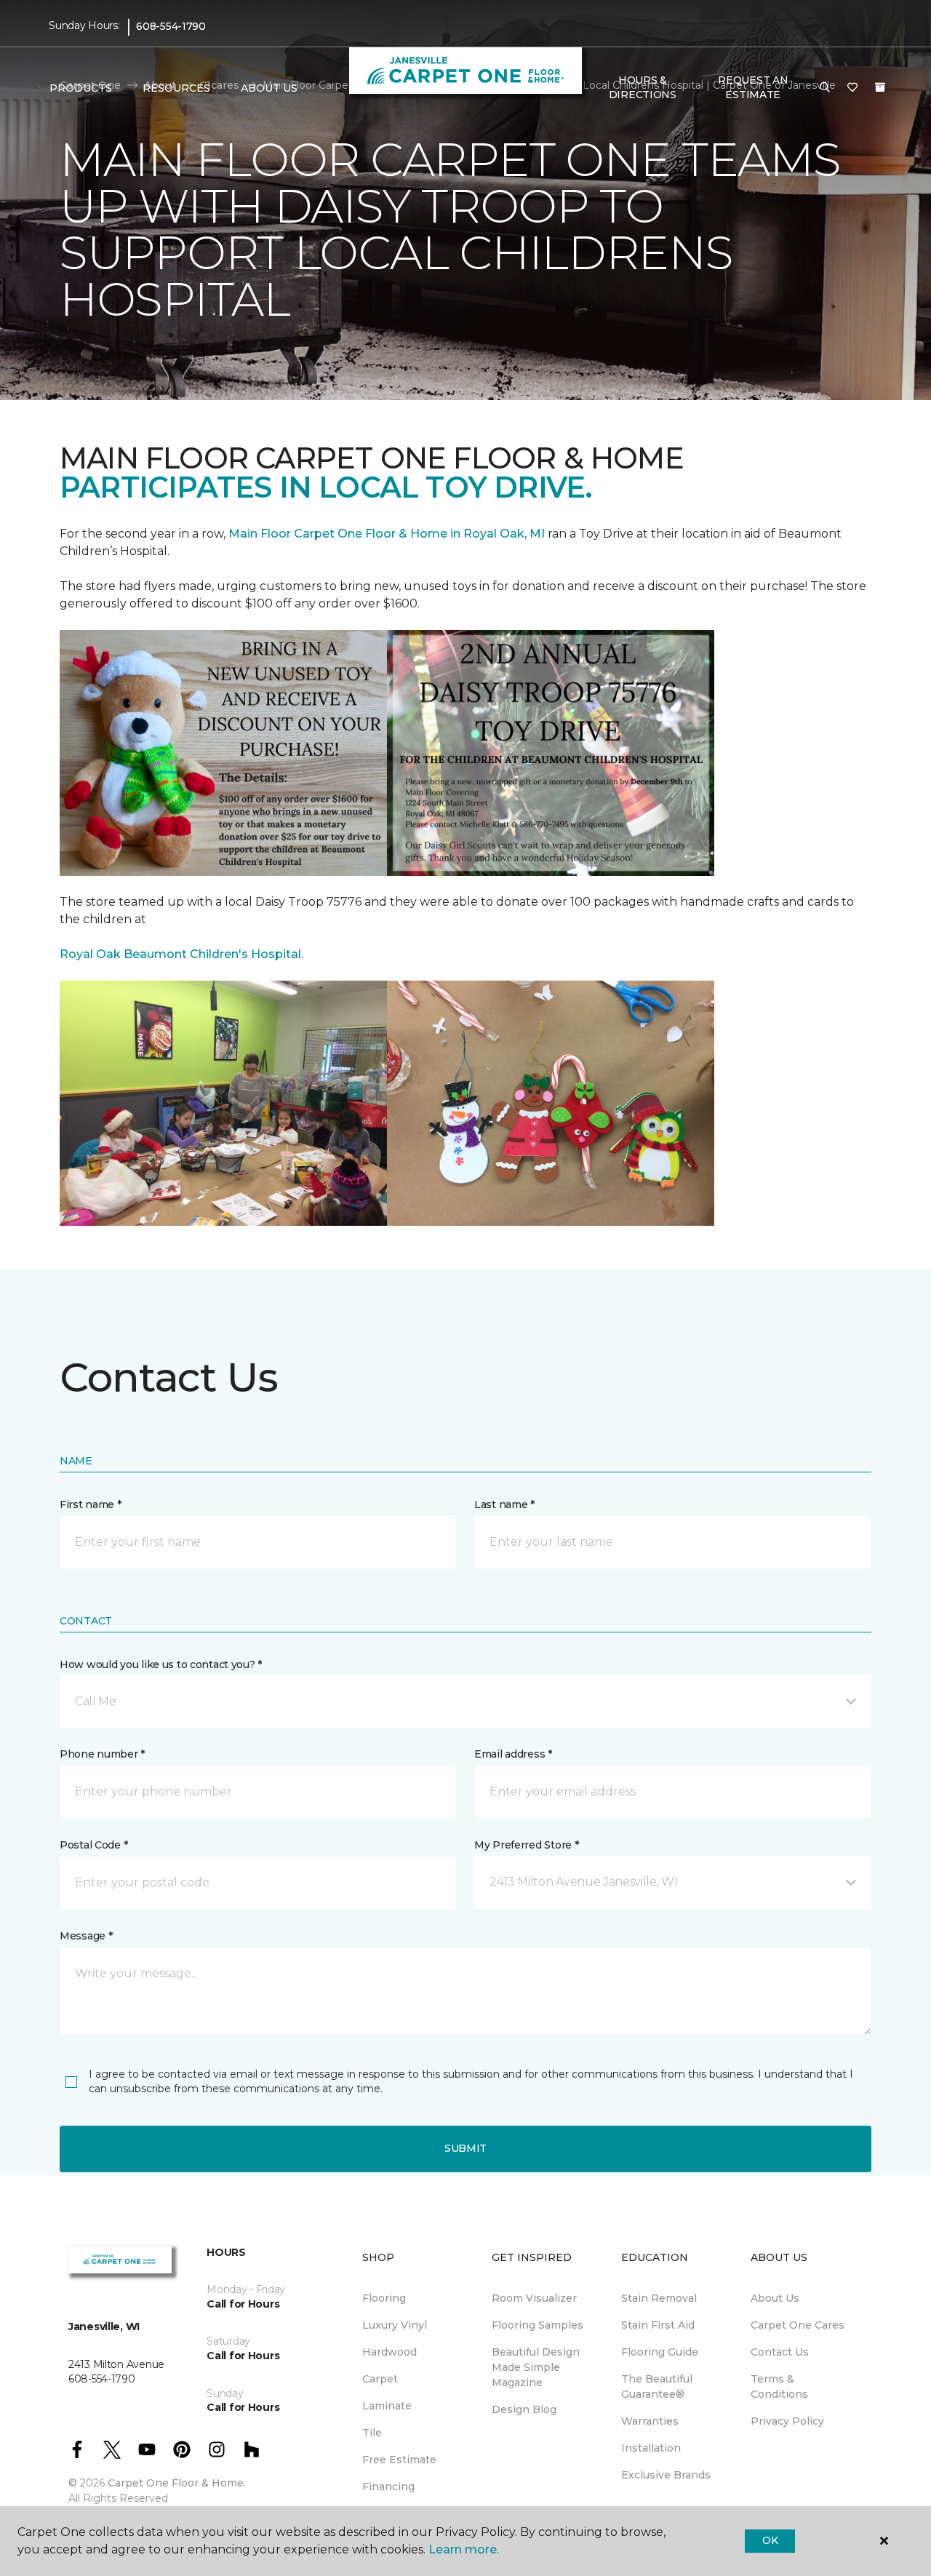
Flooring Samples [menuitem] (538, 2325)
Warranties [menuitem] (650, 2421)
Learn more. (464, 2549)
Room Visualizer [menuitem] (534, 2298)
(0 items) (880, 87)
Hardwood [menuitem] (389, 2352)
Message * (86, 1936)
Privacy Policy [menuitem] (787, 2421)
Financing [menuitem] (388, 2487)
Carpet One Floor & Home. (177, 2483)
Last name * (504, 1504)
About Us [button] (269, 88)
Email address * (513, 1754)
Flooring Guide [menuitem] (660, 2352)
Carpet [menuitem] (380, 2379)
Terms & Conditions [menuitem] (779, 2386)
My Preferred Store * (526, 1845)
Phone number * (102, 1754)
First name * (91, 1504)
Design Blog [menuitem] (524, 2409)
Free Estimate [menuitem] (399, 2460)
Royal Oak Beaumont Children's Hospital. (181, 954)
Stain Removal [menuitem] (659, 2298)
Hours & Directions (643, 87)
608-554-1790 (171, 26)
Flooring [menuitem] (384, 2298)
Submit (465, 2148)
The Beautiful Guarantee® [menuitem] (657, 2386)
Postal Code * (93, 1845)
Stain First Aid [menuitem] (658, 2325)
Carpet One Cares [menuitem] (798, 2325)
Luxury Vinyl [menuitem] (395, 2325)
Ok (770, 2540)
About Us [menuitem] (775, 2298)
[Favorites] (852, 88)
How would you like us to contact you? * (161, 1664)
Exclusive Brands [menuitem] (666, 2475)
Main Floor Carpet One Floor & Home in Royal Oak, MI (388, 534)
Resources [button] (176, 88)
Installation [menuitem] (651, 2448)
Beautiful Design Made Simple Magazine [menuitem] (536, 2367)
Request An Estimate (753, 87)
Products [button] (81, 88)
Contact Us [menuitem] (780, 2352)
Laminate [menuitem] (387, 2406)
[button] (825, 88)
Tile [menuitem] (372, 2433)
